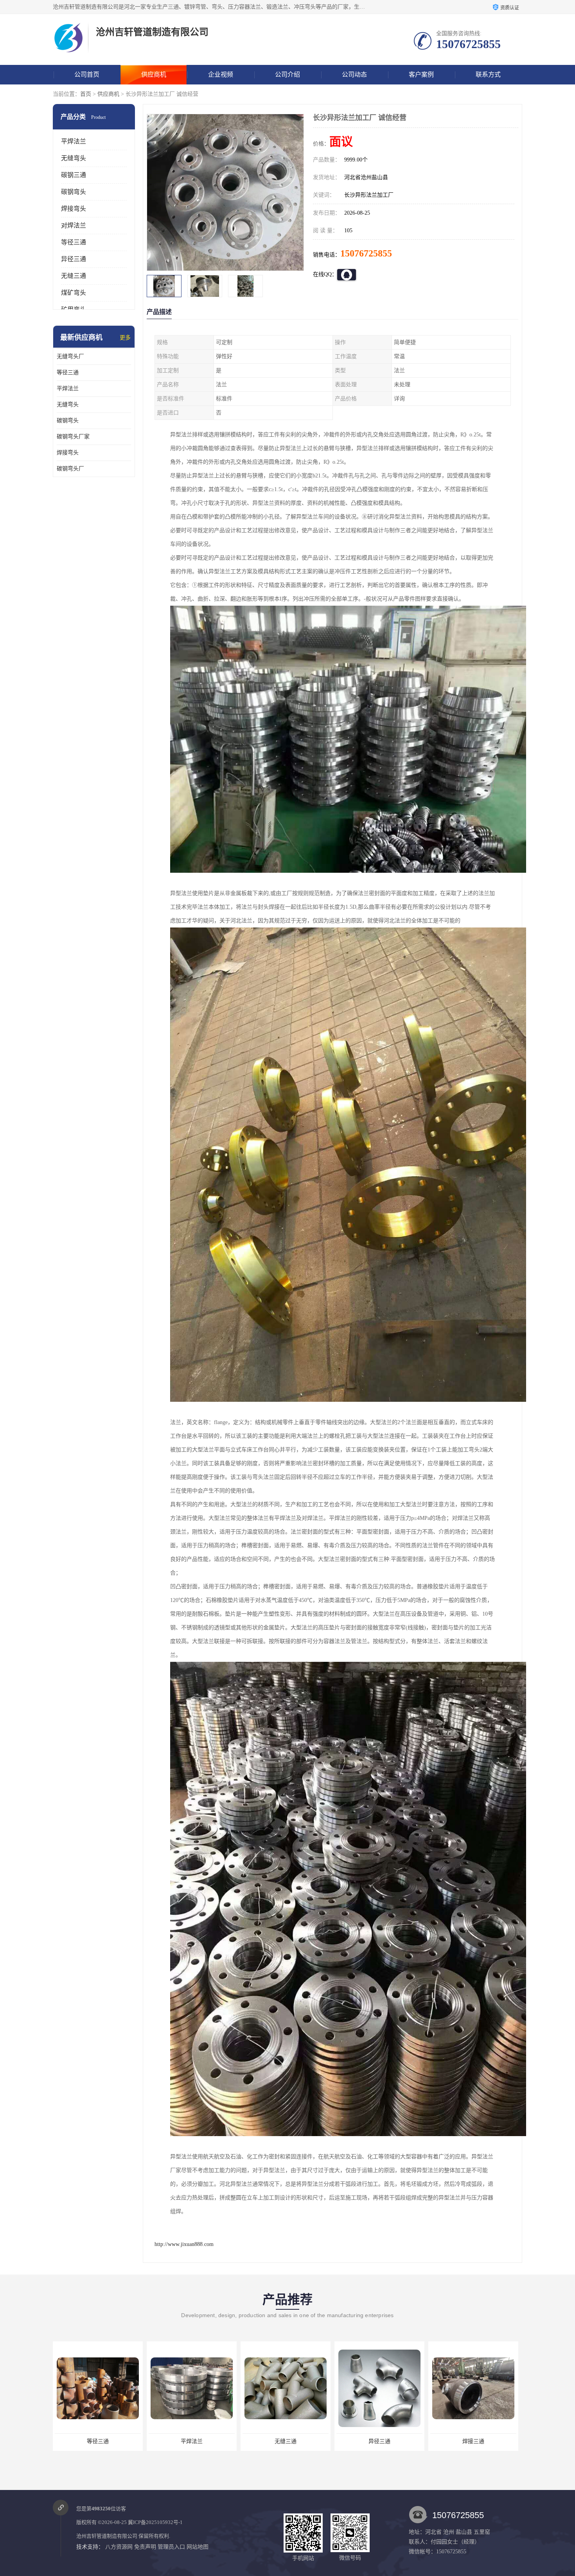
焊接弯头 (74, 209)
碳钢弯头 (74, 192)
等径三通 (74, 242)
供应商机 (154, 74)
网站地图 (198, 2547)
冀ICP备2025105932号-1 (155, 2522)
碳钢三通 (74, 175)
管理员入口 (171, 2547)
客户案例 (421, 74)
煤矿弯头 (74, 293)
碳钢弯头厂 (70, 469)
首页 (86, 94)
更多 (125, 338)
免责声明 (145, 2547)
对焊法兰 (74, 225)
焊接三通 (286, 2441)
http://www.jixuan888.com (184, 2244)
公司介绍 (287, 74)
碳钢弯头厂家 (73, 437)
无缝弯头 (74, 158)
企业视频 (221, 74)
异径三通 (74, 259)
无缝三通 (74, 276)
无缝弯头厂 (70, 356)
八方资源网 (119, 2547)
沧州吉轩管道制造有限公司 (107, 2536)
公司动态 (354, 74)
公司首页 (87, 74)
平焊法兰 (74, 141)
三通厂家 (473, 2441)
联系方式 (488, 74)
